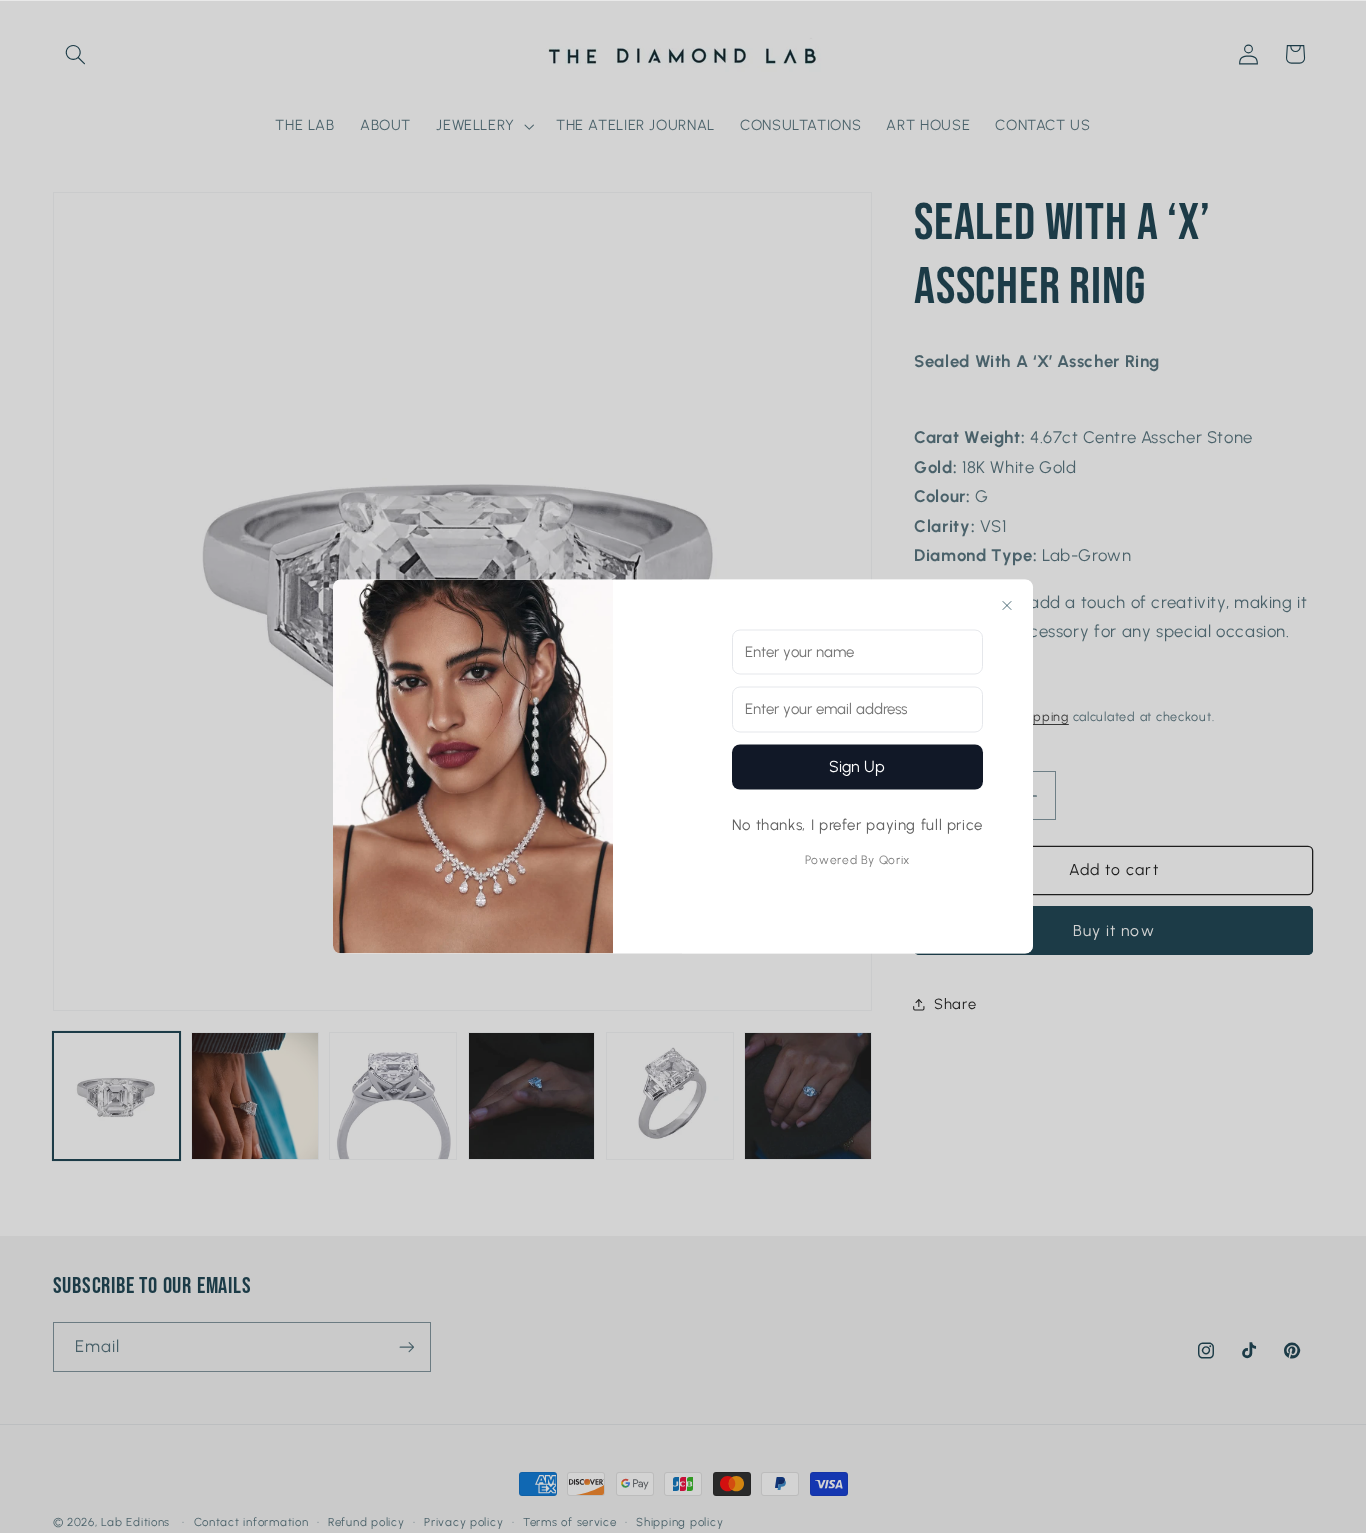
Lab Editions (135, 1522)
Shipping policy (679, 1522)
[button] (76, 54)
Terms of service (570, 1522)
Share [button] (955, 1004)
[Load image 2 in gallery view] (255, 1096)
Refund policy (366, 1522)
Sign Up (857, 765)
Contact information (251, 1522)
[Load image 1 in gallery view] (117, 1096)
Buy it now (1114, 930)
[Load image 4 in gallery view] (532, 1096)
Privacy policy (463, 1522)
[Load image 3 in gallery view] (393, 1096)
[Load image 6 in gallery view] (808, 1096)
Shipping (1041, 717)
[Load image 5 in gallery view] (670, 1096)
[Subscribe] (406, 1346)
